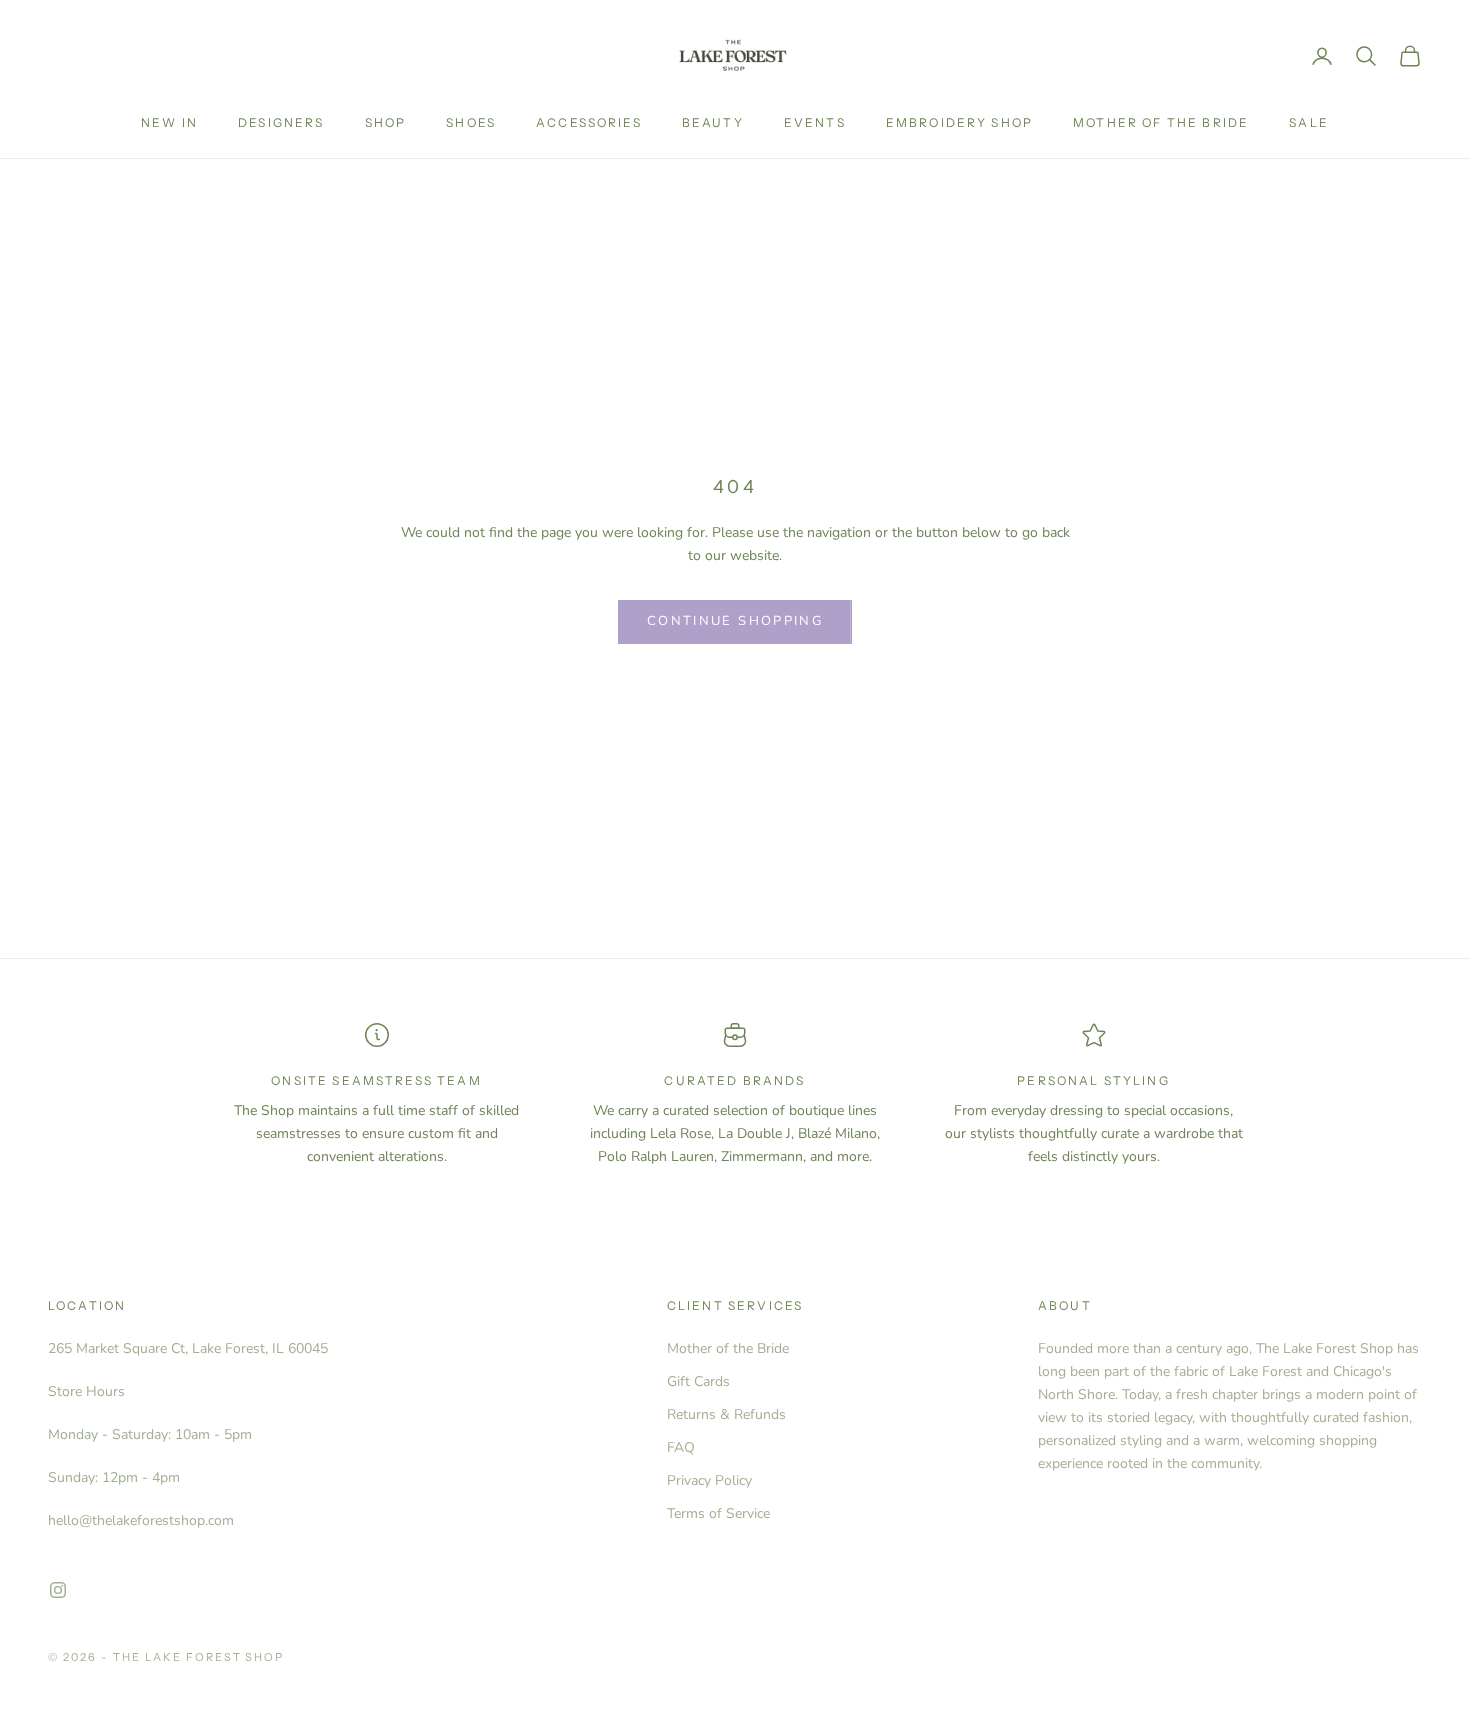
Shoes (471, 122)
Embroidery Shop (959, 122)
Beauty (713, 122)
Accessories (589, 122)
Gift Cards (698, 1381)
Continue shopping (735, 621)
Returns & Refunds (726, 1414)
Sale (1309, 122)
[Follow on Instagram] (58, 1590)
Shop (386, 122)
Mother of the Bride (728, 1348)
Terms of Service (718, 1513)
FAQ (681, 1447)
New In (169, 122)
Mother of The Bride (1161, 122)
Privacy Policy (709, 1480)
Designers (281, 122)
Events (815, 122)
